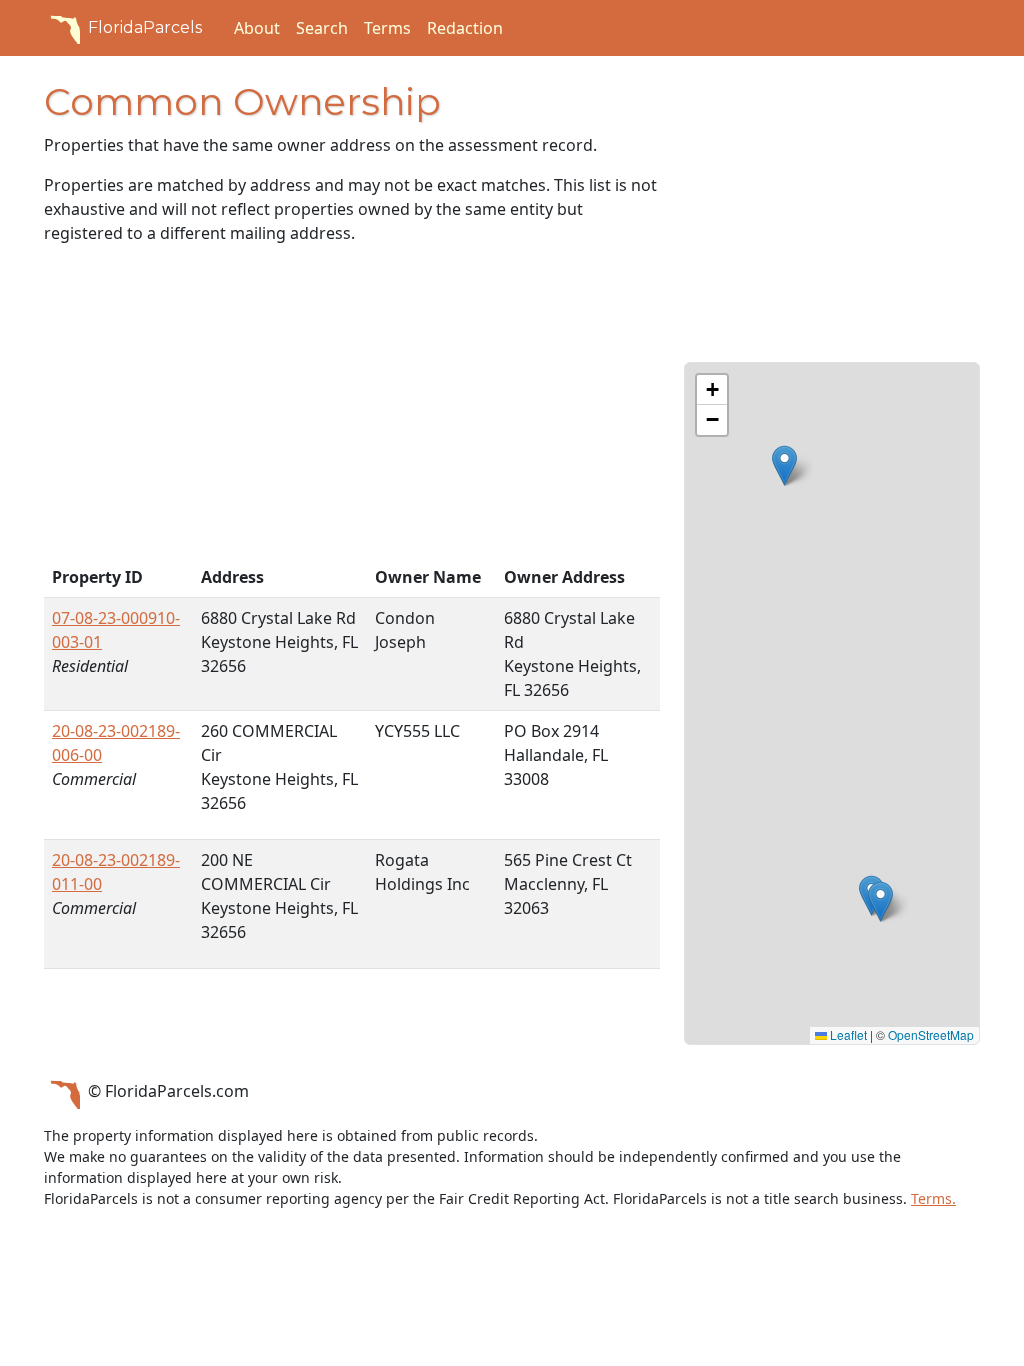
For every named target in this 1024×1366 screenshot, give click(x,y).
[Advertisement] (352, 409)
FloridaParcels (145, 27)
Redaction (465, 28)
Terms (387, 28)
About (257, 28)
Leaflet (847, 1034)
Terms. (933, 1198)
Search (322, 28)
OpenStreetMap (931, 1034)
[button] (784, 465)
